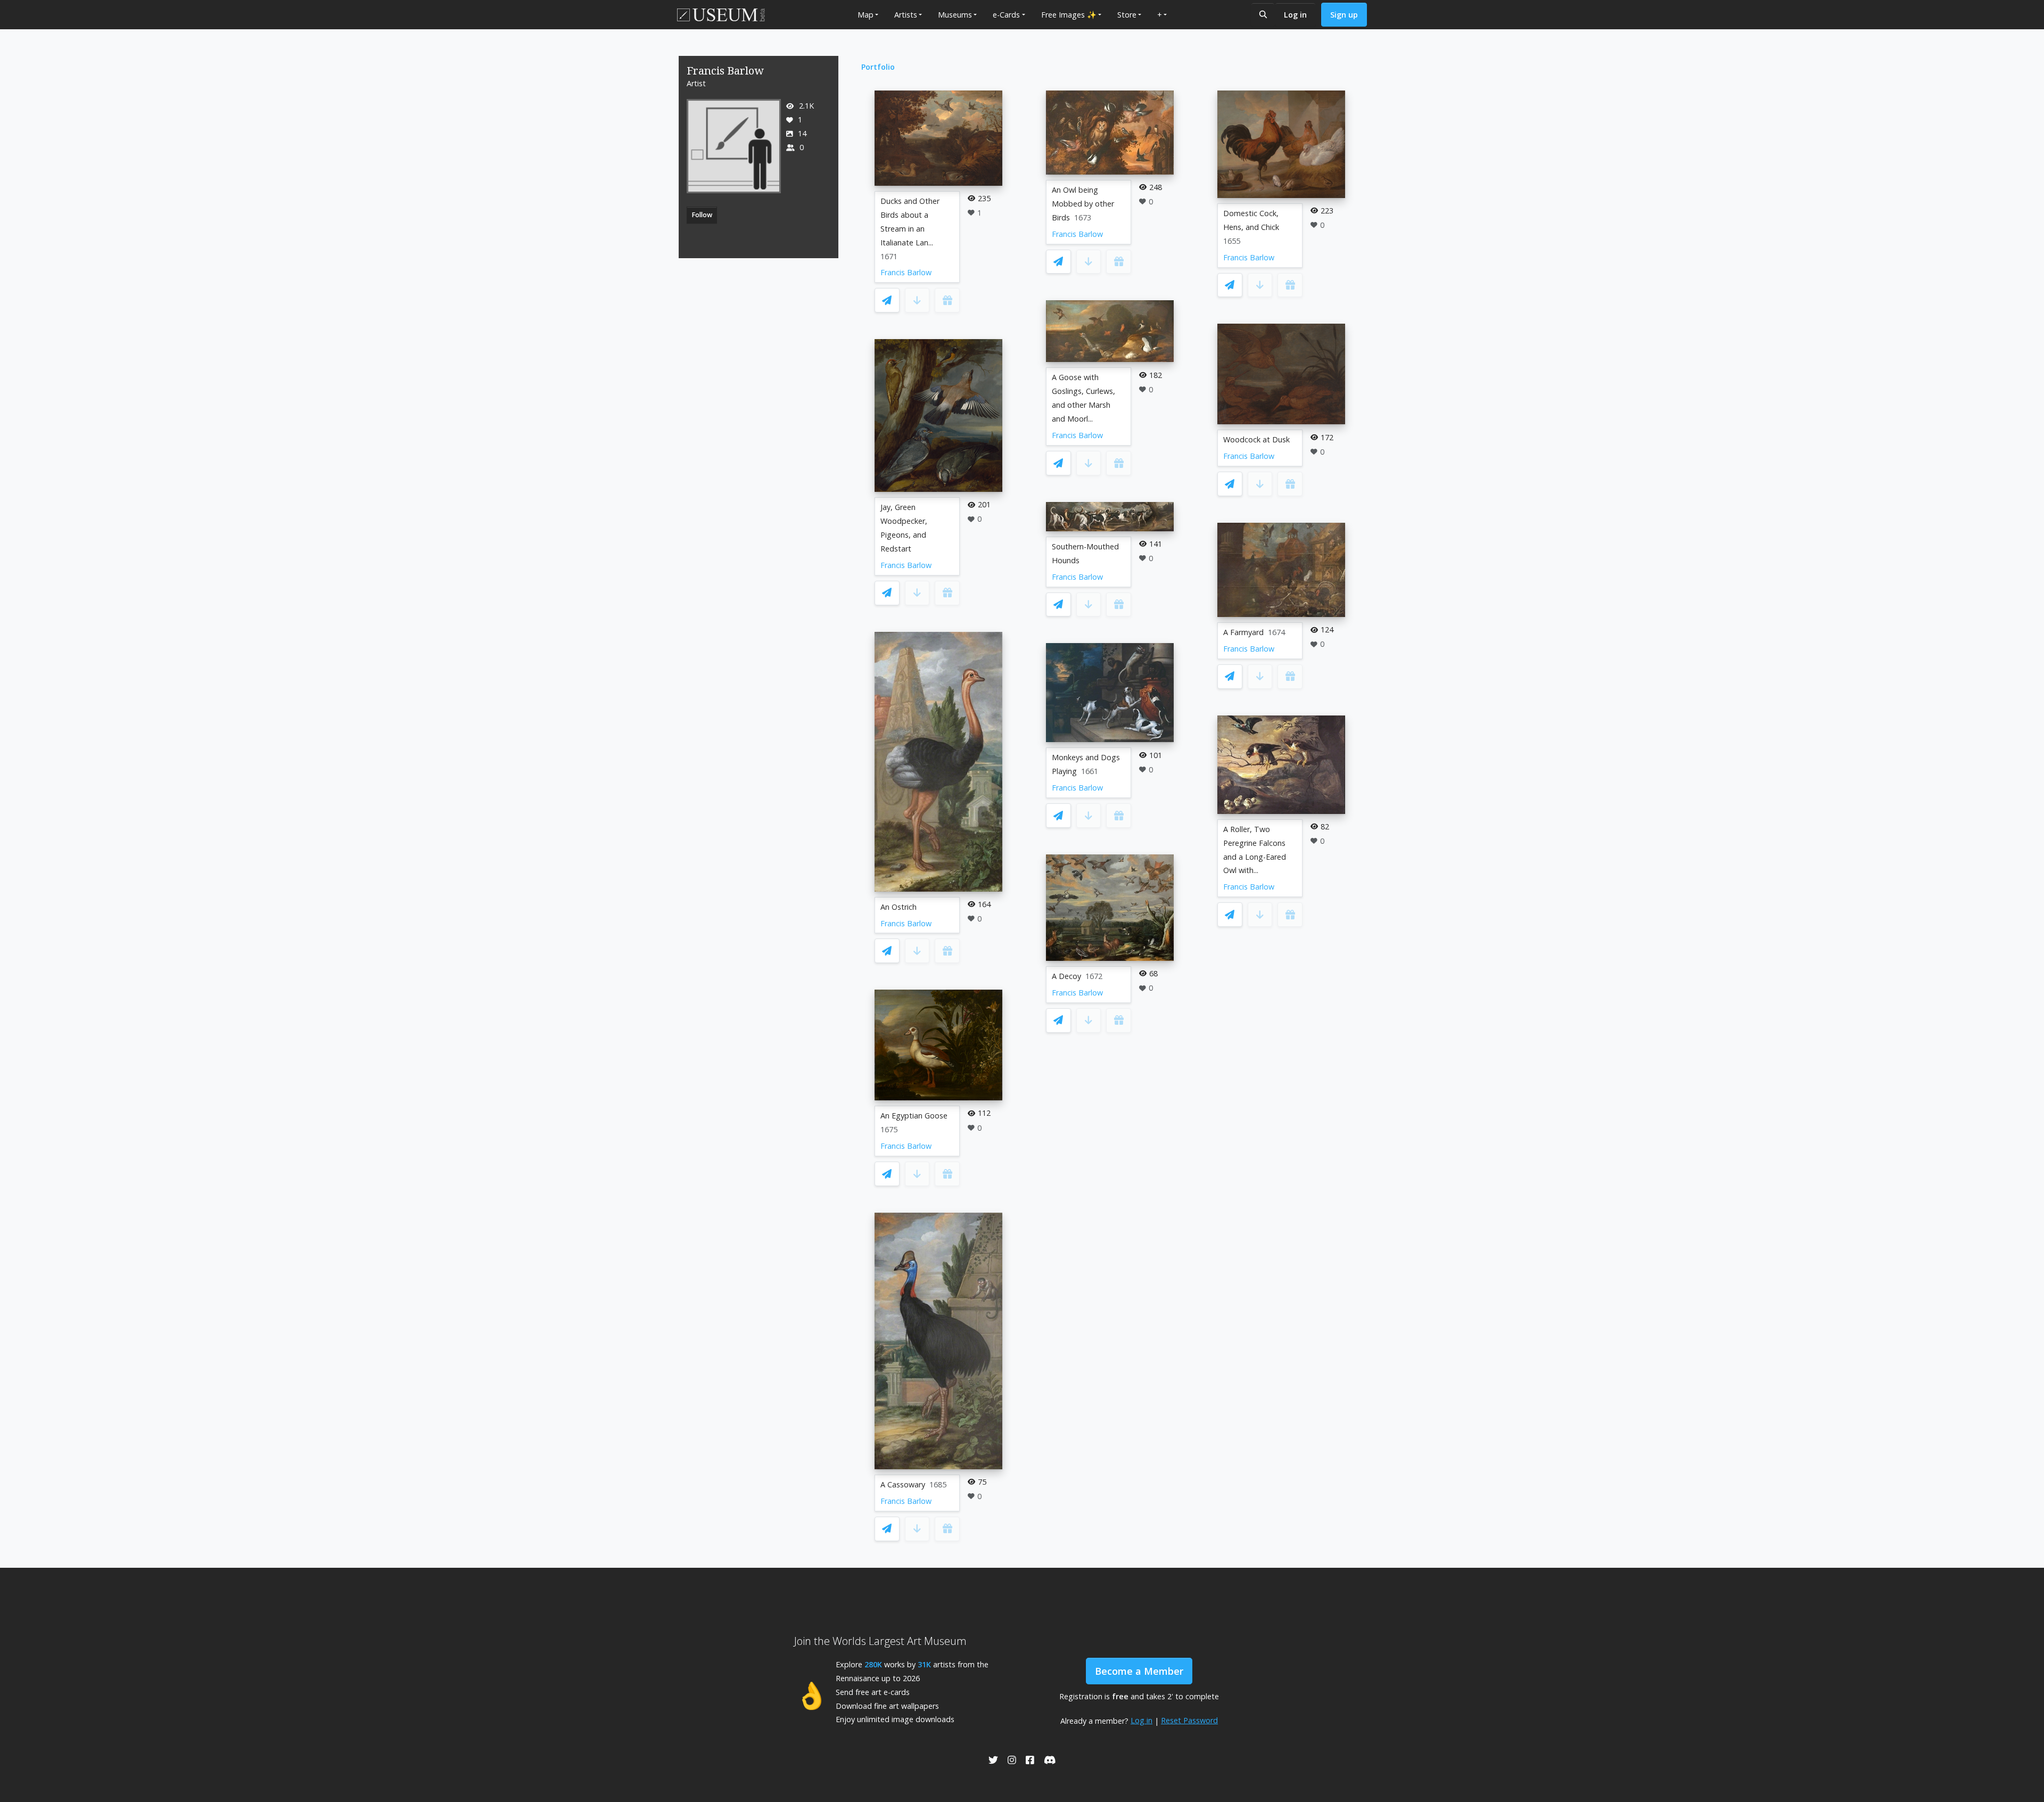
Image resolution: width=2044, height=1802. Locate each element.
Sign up (1344, 15)
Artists (906, 15)
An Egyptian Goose (914, 1116)
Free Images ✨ (1069, 15)
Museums (955, 15)
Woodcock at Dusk (1256, 439)
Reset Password (1189, 1720)
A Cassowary (903, 1484)
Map (866, 15)
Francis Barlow (906, 272)
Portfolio (878, 67)
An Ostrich (899, 907)
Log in (1295, 15)
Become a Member (1139, 1671)
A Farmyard (1243, 632)
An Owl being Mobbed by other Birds (1083, 204)
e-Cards (1006, 15)
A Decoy (1066, 976)
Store (1127, 15)
